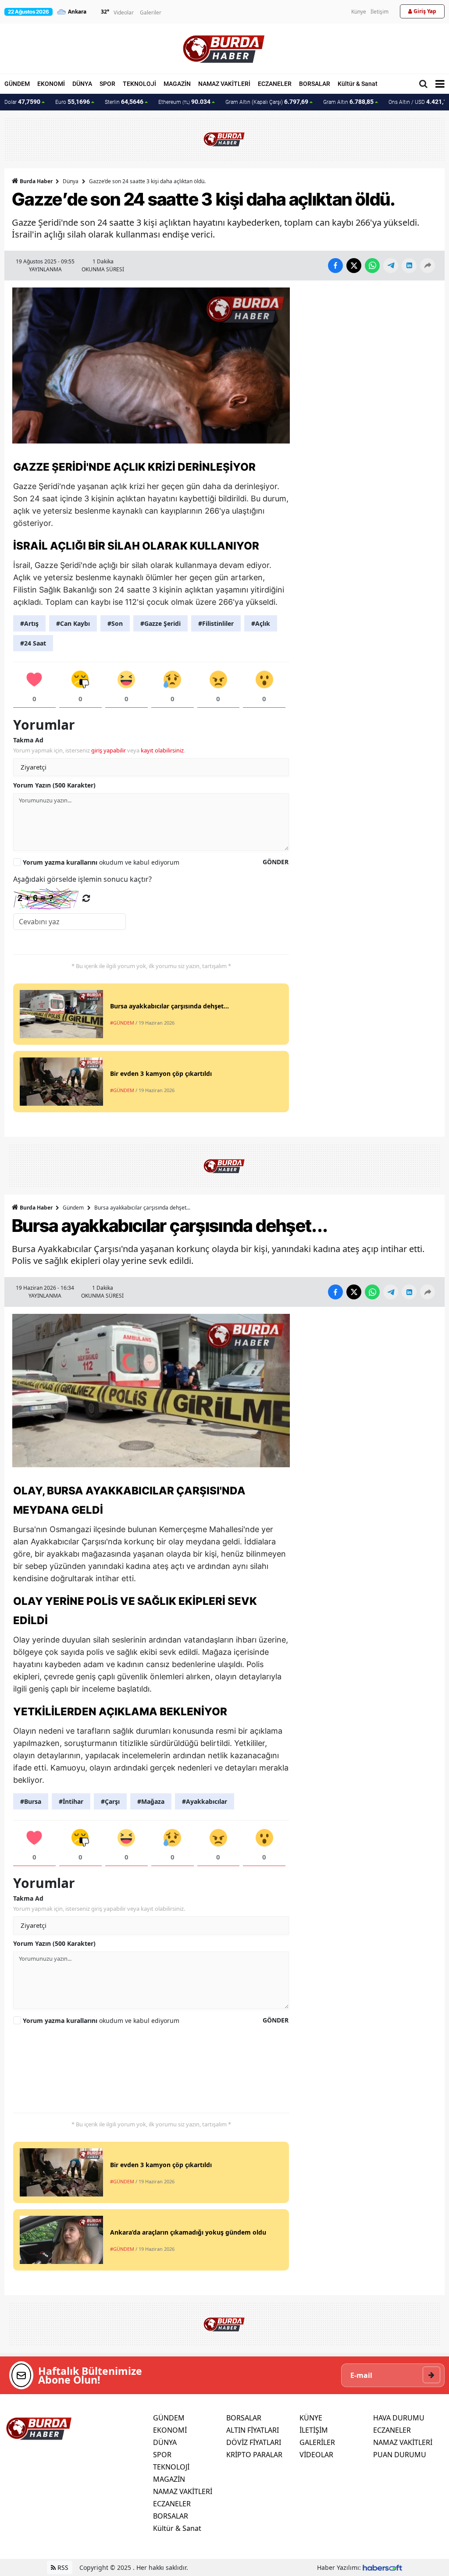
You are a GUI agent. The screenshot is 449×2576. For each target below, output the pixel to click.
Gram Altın (348, 102)
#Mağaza (151, 1801)
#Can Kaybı (73, 623)
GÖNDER (276, 862)
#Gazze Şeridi (160, 623)
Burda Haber (36, 181)
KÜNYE (311, 2418)
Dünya (71, 181)
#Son (115, 623)
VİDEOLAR (316, 2455)
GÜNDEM (17, 84)
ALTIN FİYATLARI (253, 2430)
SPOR (107, 84)
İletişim (380, 12)
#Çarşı (110, 1801)
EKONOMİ (51, 84)
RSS (62, 2567)
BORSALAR (315, 84)
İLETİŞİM (314, 2430)
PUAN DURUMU (400, 2455)
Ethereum (184, 102)
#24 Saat (33, 643)
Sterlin (124, 102)
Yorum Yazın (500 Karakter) (54, 785)
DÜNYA (82, 84)
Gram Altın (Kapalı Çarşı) (267, 102)
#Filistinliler (216, 623)
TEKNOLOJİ (139, 84)
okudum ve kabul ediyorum (101, 862)
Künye (359, 12)
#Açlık (261, 623)
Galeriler (151, 12)
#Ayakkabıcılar (205, 1801)
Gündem (73, 1208)
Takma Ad (28, 740)
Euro (73, 102)
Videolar (124, 12)
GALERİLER (317, 2442)
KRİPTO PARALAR (254, 2455)
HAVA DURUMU (399, 2418)
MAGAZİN (177, 84)
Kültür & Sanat (358, 84)
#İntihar (71, 1801)
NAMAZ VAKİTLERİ (224, 84)
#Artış (29, 623)
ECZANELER (275, 84)
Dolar (22, 102)
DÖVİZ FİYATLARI (254, 2442)
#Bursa (31, 1801)
